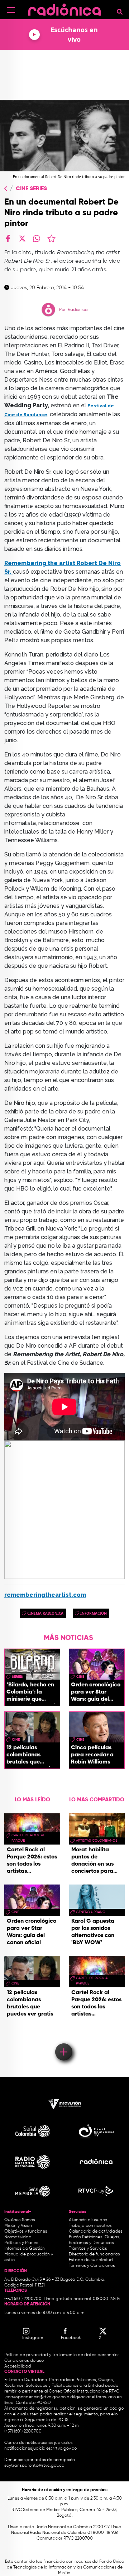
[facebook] (8, 238)
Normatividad (18, 2237)
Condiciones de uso (24, 2361)
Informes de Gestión (25, 2249)
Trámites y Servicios (88, 2249)
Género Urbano (91, 1912)
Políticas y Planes (21, 2243)
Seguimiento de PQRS (47, 2420)
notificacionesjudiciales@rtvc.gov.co (40, 2449)
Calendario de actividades (96, 2232)
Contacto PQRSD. (34, 2403)
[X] (22, 238)
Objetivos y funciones (26, 2232)
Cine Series (31, 189)
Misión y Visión (18, 2226)
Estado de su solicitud (91, 2260)
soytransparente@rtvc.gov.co (34, 2466)
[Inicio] (64, 9)
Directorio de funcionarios (94, 2254)
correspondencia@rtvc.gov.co (35, 2397)
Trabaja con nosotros (90, 2226)
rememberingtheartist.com (45, 1595)
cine (80, 1677)
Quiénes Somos (20, 2220)
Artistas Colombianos (97, 1841)
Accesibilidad (18, 2366)
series (17, 1677)
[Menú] (11, 10)
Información (94, 1613)
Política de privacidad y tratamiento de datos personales (62, 2355)
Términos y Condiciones (92, 2266)
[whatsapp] (37, 238)
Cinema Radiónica (45, 1613)
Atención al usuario (88, 2220)
